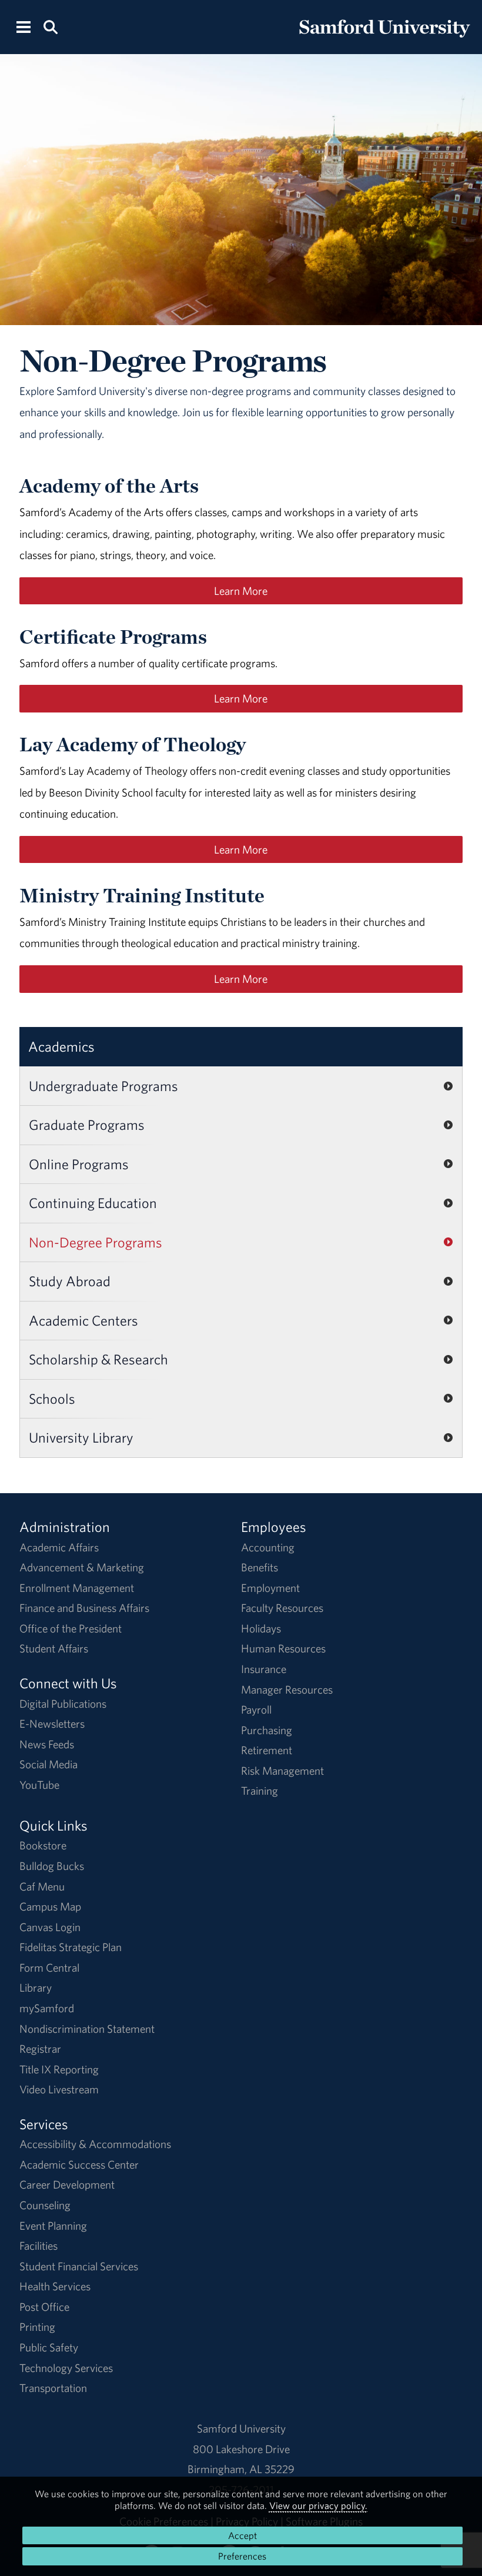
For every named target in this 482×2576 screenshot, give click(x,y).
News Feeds (47, 1744)
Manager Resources (287, 1690)
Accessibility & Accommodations (95, 2144)
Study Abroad (70, 1281)
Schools (52, 1399)
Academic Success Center (79, 2164)
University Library (81, 1437)
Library (36, 1988)
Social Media (48, 1764)
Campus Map (50, 1906)
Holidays (261, 1628)
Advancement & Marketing (82, 1567)
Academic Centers (83, 1320)
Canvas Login (50, 1927)
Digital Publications (63, 1704)
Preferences (242, 2556)
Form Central (49, 1968)
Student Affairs (54, 1648)
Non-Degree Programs (96, 1242)
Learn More (241, 591)
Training (260, 1791)
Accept (242, 2535)
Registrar (40, 2049)
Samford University (241, 2428)
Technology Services (66, 2368)
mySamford (47, 2008)
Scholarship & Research (98, 1359)
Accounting (268, 1547)
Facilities (39, 2246)
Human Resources (283, 1648)
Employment (270, 1588)
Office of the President (71, 1628)
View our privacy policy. (318, 2505)
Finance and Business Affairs (84, 1608)
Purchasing (267, 1730)
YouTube (39, 1785)
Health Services (55, 2286)
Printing (37, 2327)
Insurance (264, 1669)
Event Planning (53, 2226)
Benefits (260, 1567)
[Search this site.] (50, 26)
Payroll (256, 1709)
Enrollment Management (77, 1588)
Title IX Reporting (59, 2069)
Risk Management (282, 1771)
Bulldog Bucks (52, 1866)
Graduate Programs (87, 1125)
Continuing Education (93, 1203)
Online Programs (79, 1164)
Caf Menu (42, 1886)
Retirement (267, 1750)
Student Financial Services (79, 2266)
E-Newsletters (52, 1724)
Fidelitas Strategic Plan (71, 1947)
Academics (61, 1046)
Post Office (44, 2307)
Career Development (67, 2184)
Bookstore (43, 1845)
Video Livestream (59, 2089)
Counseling (45, 2205)
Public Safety (49, 2347)
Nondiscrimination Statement (87, 2029)
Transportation (53, 2388)
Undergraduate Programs (103, 1086)
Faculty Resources (282, 1608)
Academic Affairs (59, 1547)
